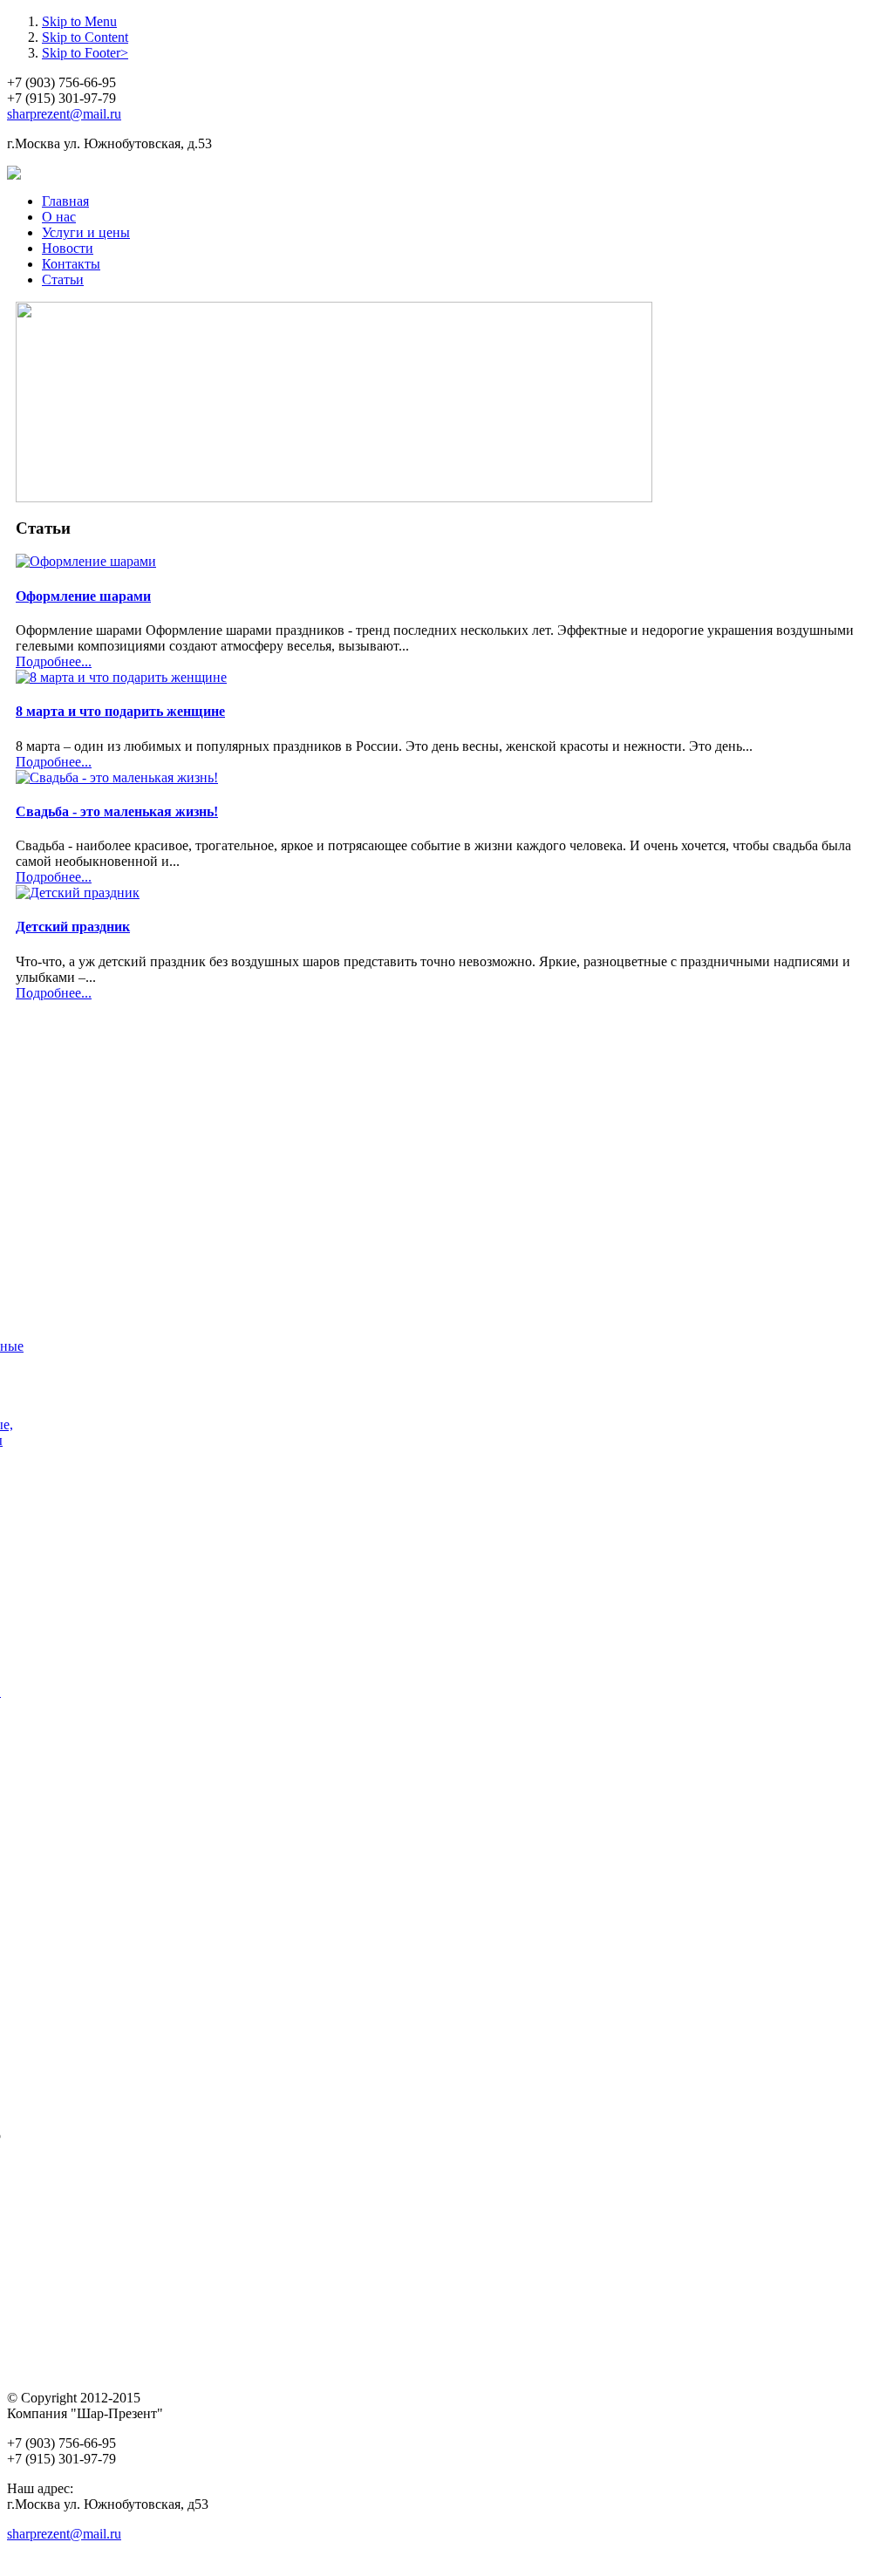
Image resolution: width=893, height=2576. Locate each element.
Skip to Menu (79, 21)
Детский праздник (73, 927)
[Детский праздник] (78, 893)
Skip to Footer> (85, 53)
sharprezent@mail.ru (64, 114)
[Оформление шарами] (86, 561)
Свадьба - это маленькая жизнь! (117, 811)
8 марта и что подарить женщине (120, 711)
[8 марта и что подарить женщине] (121, 677)
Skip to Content (85, 37)
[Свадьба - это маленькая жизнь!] (117, 777)
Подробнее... (54, 661)
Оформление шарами (83, 596)
